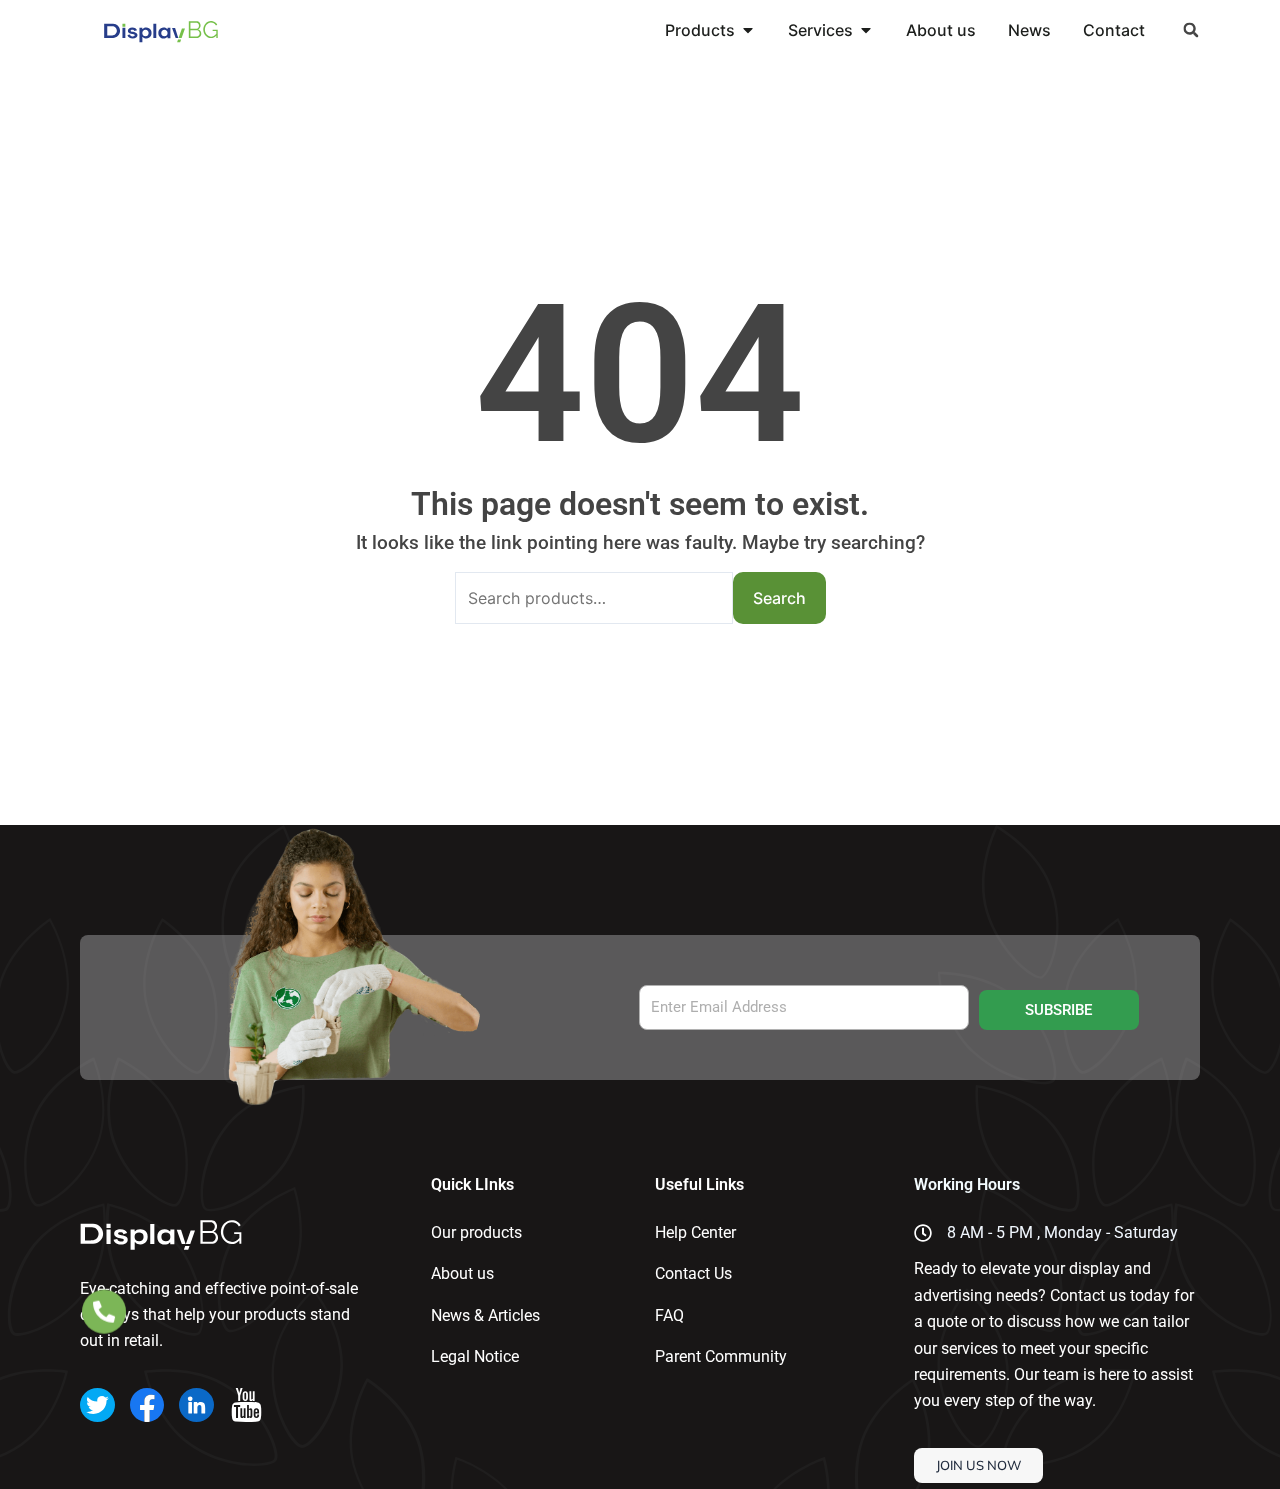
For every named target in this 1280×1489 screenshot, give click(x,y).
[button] (1191, 30)
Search (779, 598)
